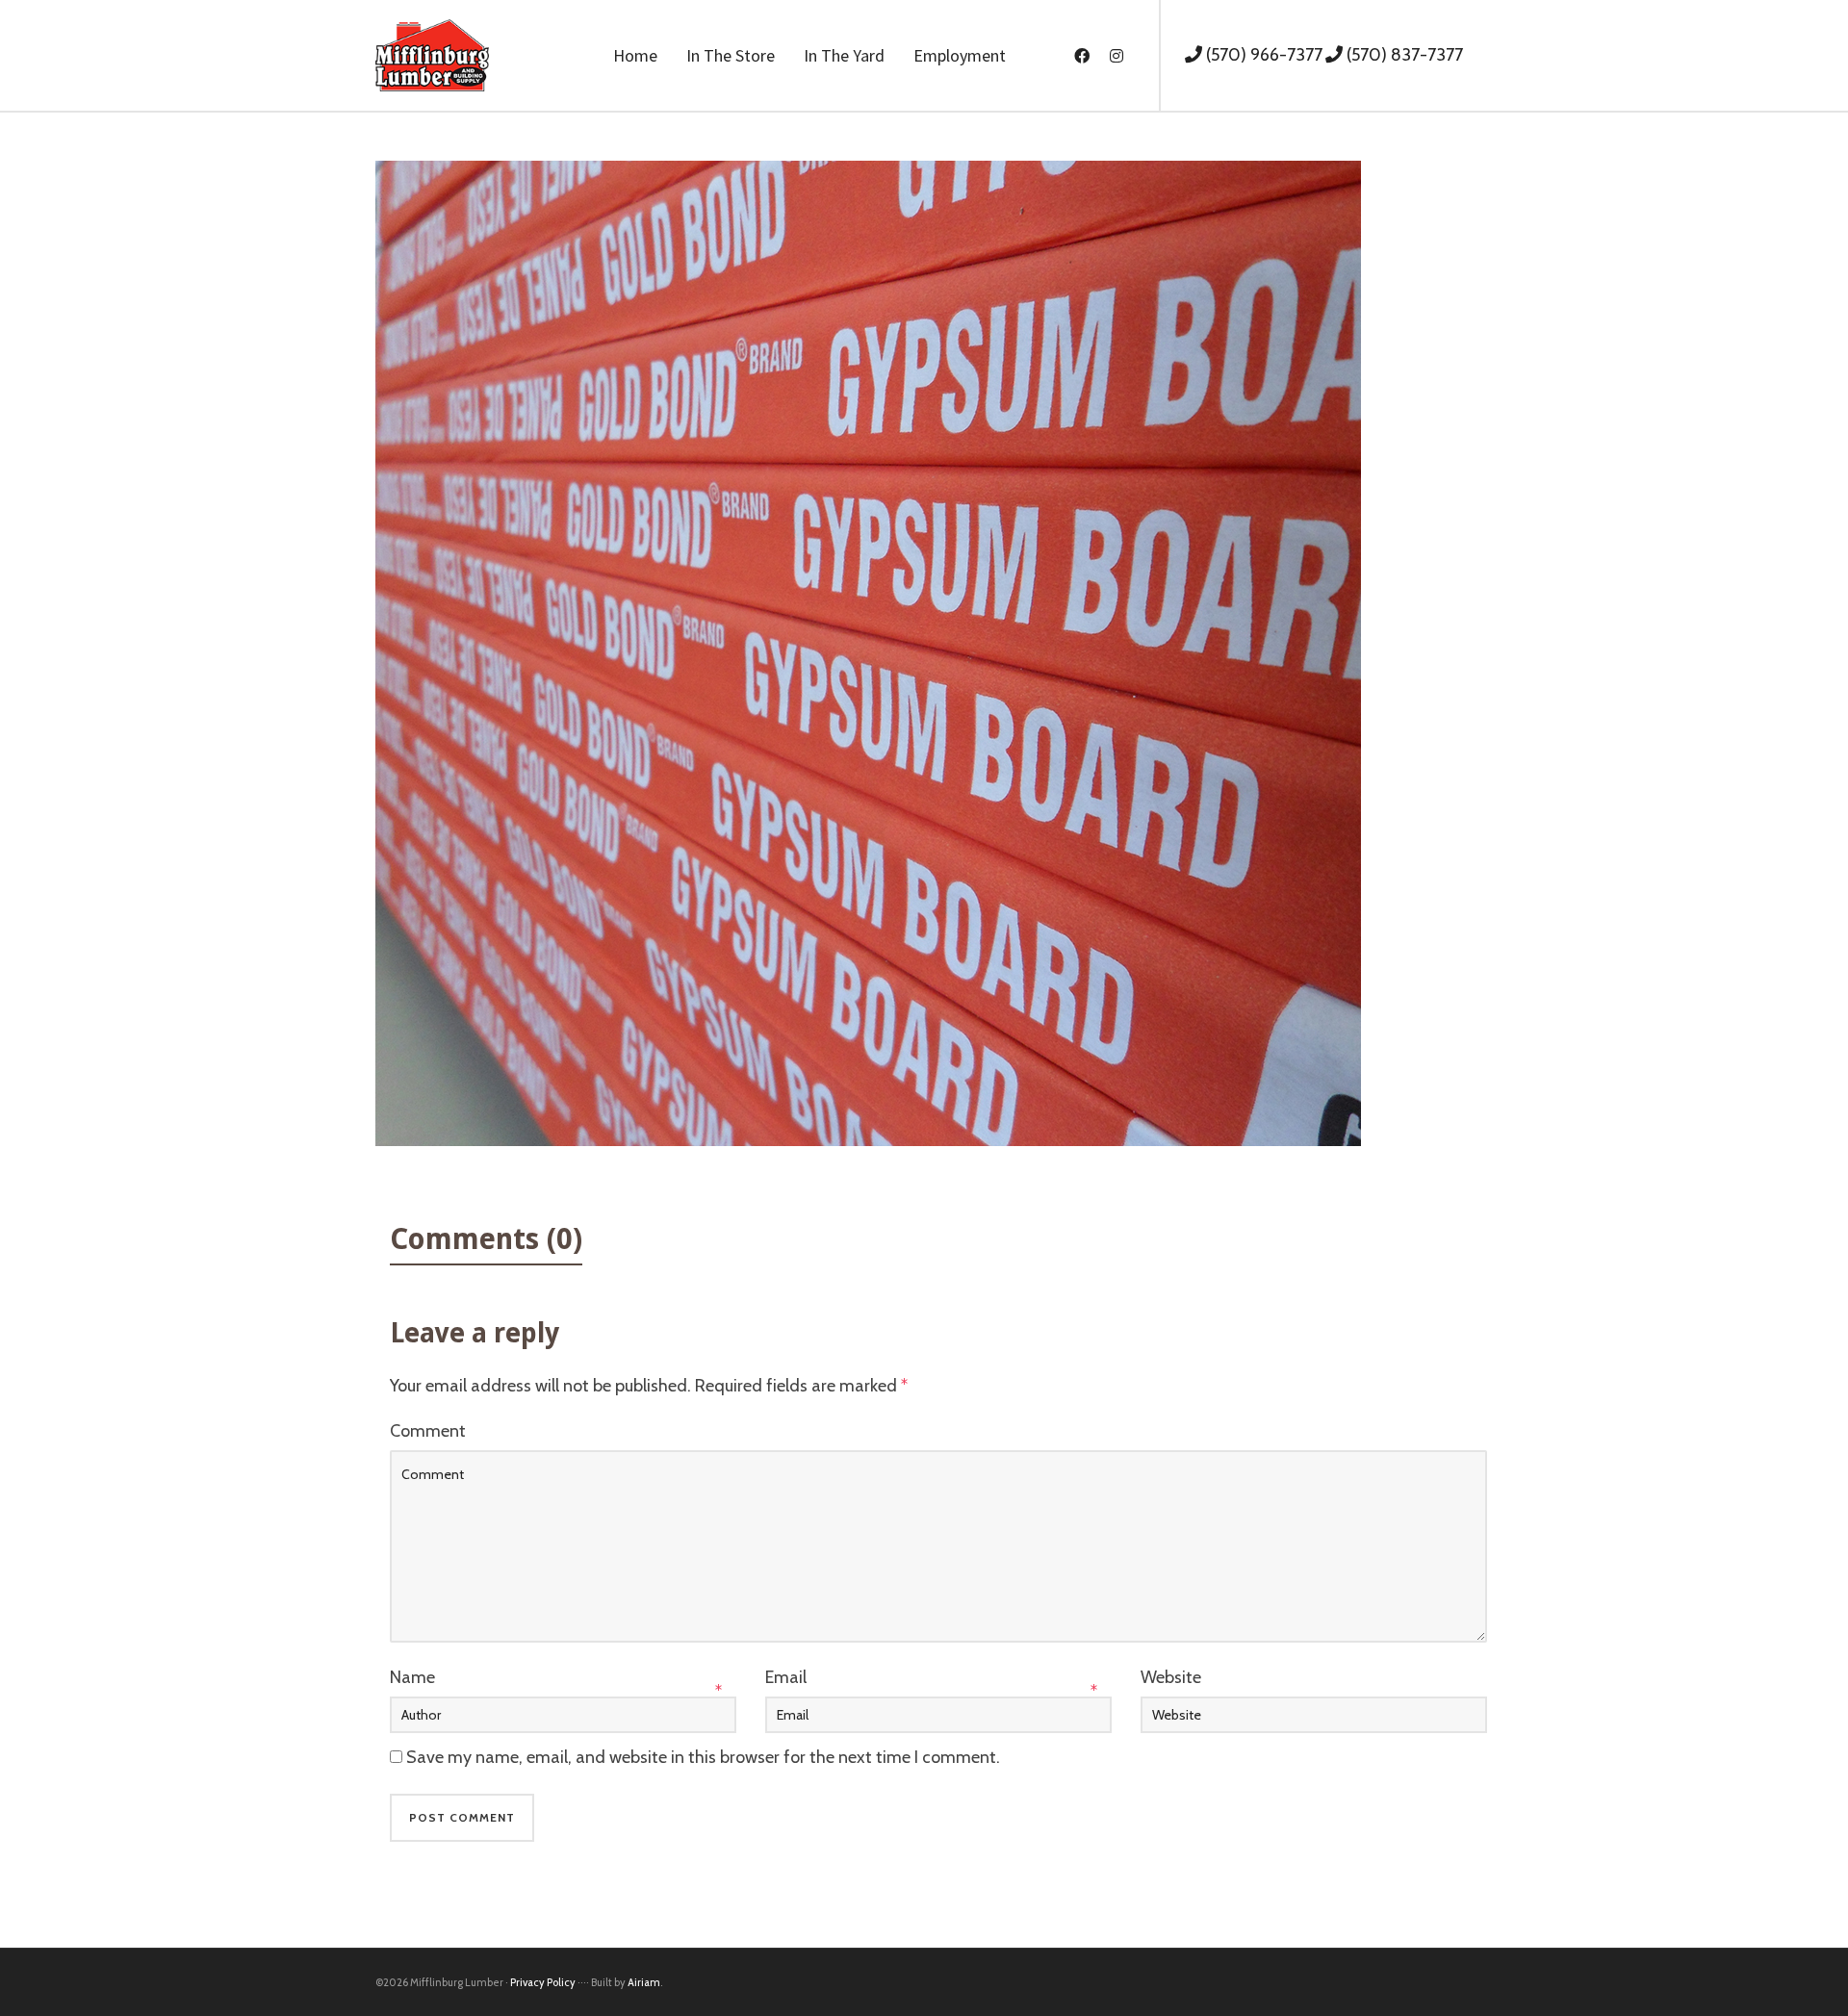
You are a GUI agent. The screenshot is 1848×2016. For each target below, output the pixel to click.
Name (412, 1677)
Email (786, 1677)
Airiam (644, 1982)
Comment (428, 1431)
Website (1171, 1677)
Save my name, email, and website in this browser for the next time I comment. (703, 1757)
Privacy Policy (543, 1982)
